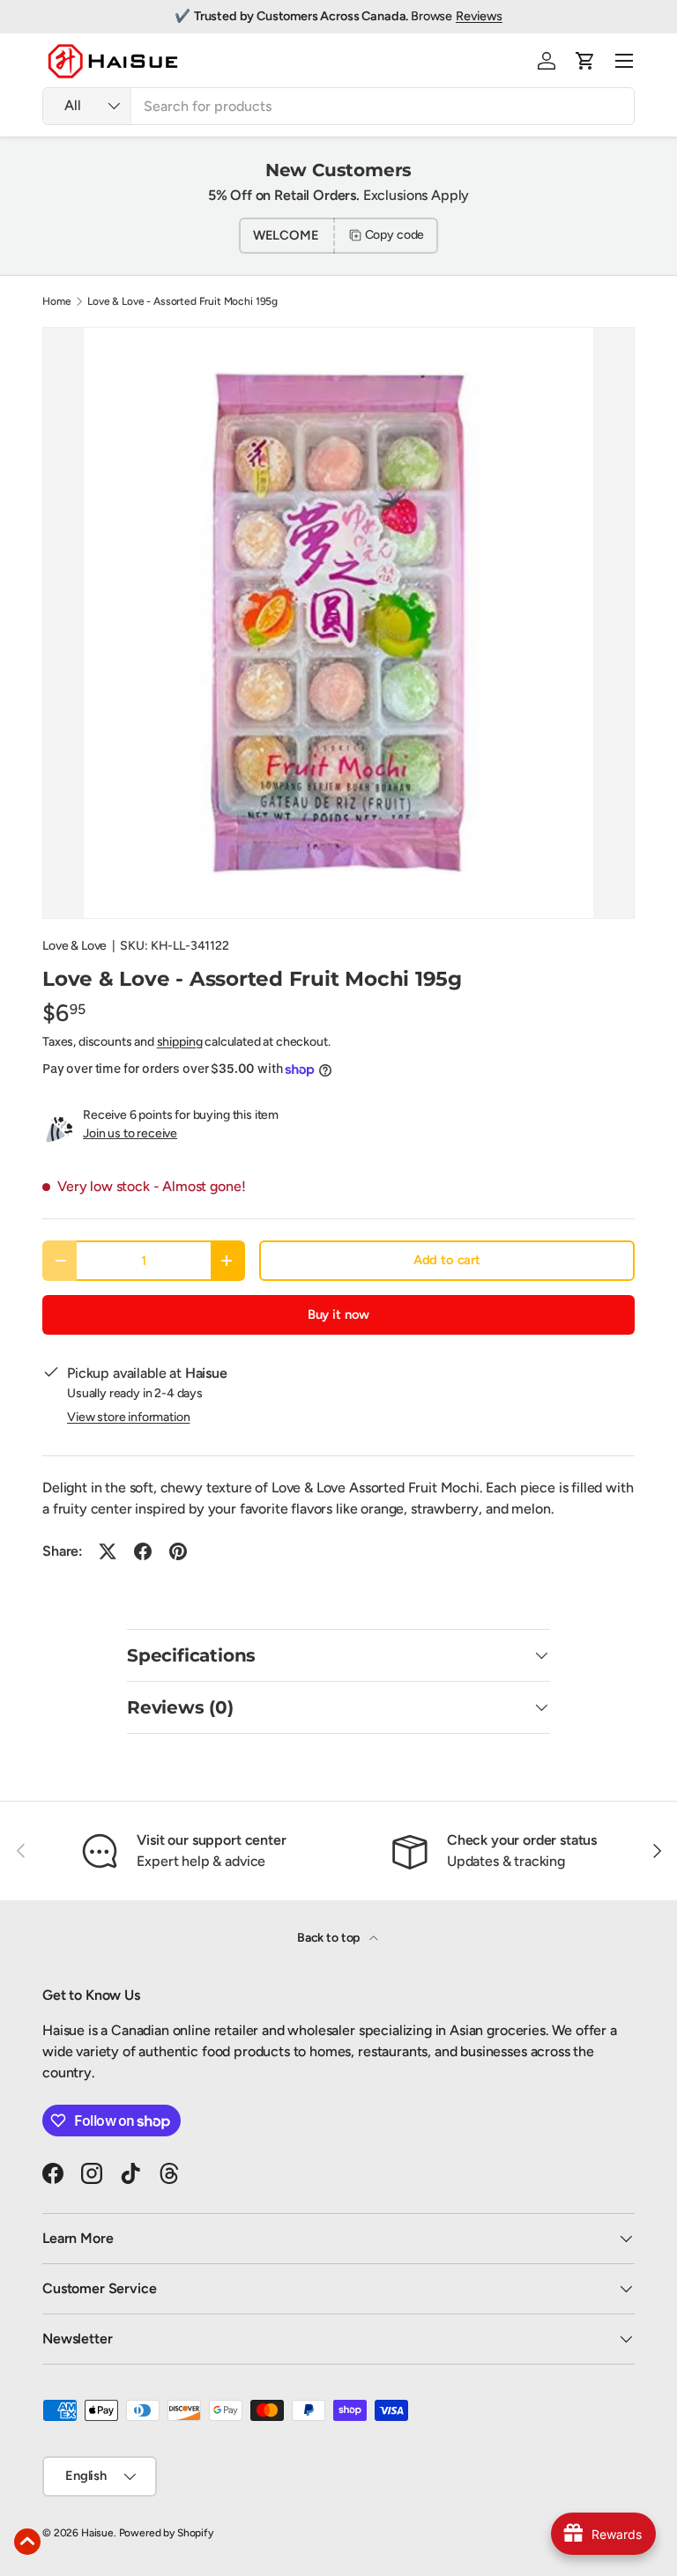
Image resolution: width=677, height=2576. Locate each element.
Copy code (395, 235)
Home (56, 301)
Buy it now (338, 1314)
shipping (180, 1042)
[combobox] (338, 106)
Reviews (479, 16)
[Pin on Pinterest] (178, 1551)
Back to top (330, 1938)
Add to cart (447, 1260)
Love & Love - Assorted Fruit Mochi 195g (182, 301)
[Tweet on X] (108, 1551)
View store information (128, 1417)
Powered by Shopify (166, 2533)
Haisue (97, 2533)
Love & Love (74, 946)
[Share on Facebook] (143, 1551)
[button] (585, 61)
